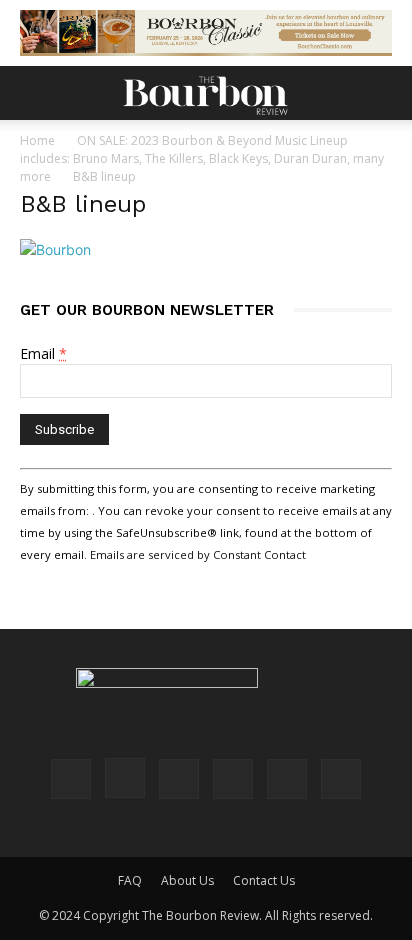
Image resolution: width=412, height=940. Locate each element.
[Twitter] (287, 779)
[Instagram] (125, 778)
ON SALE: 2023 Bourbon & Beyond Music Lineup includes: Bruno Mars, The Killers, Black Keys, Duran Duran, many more (202, 158)
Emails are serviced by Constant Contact (198, 554)
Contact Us (264, 880)
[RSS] (233, 779)
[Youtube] (341, 779)
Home (37, 140)
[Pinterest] (179, 779)
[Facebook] (71, 779)
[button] (34, 93)
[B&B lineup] (55, 249)
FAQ (130, 880)
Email (43, 353)
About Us (187, 880)
